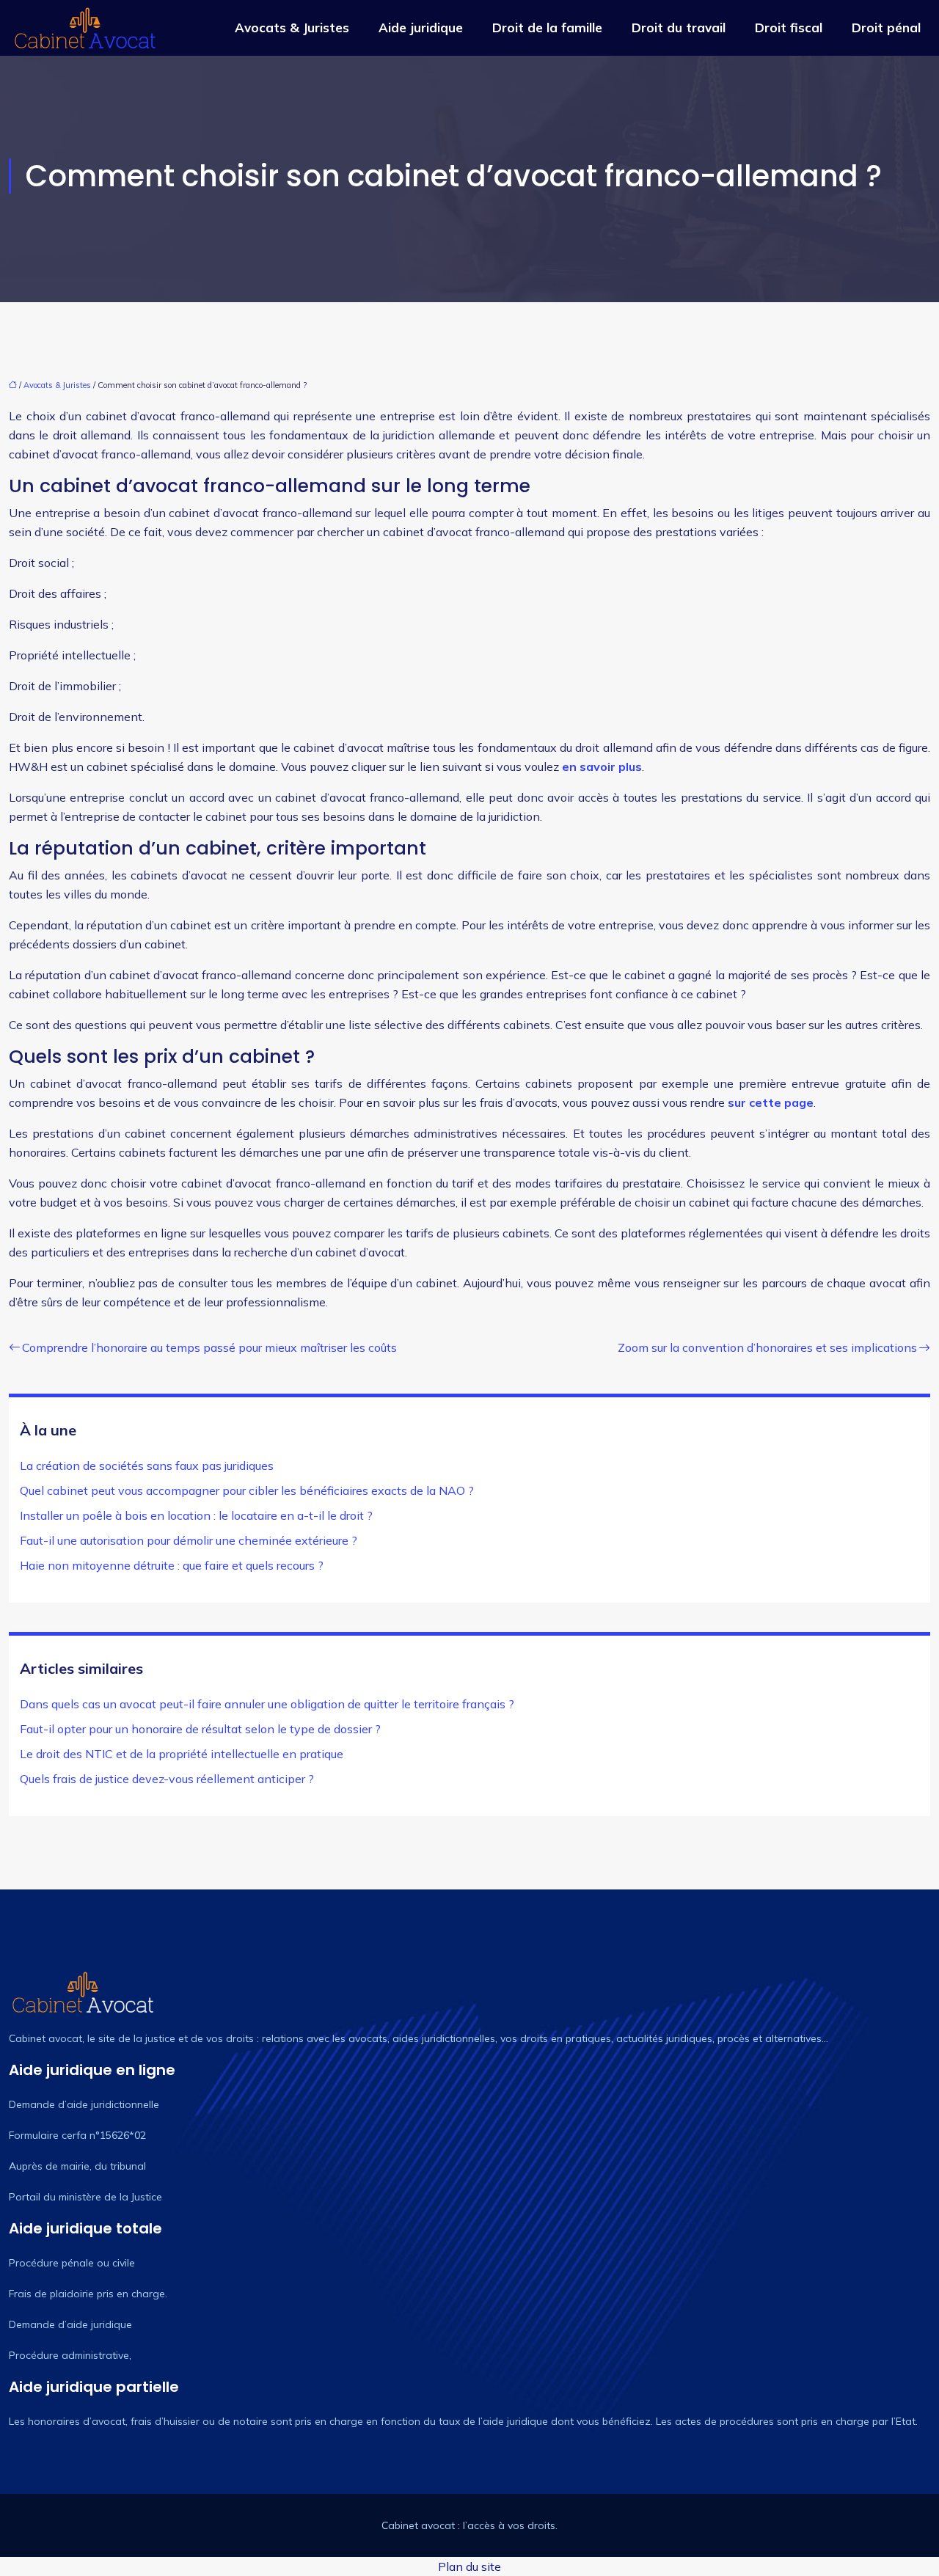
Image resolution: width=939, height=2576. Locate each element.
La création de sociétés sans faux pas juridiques (147, 1466)
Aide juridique (421, 28)
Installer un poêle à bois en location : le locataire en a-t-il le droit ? (196, 1515)
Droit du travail (679, 28)
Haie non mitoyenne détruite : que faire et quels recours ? (172, 1565)
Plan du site (469, 2566)
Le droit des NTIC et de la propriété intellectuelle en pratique (182, 1754)
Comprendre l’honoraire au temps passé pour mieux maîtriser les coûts (209, 1347)
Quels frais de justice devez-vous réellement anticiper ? (167, 1779)
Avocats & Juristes (292, 28)
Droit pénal (886, 28)
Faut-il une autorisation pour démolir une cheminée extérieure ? (189, 1540)
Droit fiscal (789, 28)
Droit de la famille (547, 28)
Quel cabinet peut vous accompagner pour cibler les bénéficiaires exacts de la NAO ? (247, 1490)
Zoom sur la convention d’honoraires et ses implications (767, 1347)
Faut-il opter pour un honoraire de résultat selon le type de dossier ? (200, 1729)
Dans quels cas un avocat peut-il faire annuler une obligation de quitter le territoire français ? (267, 1704)
